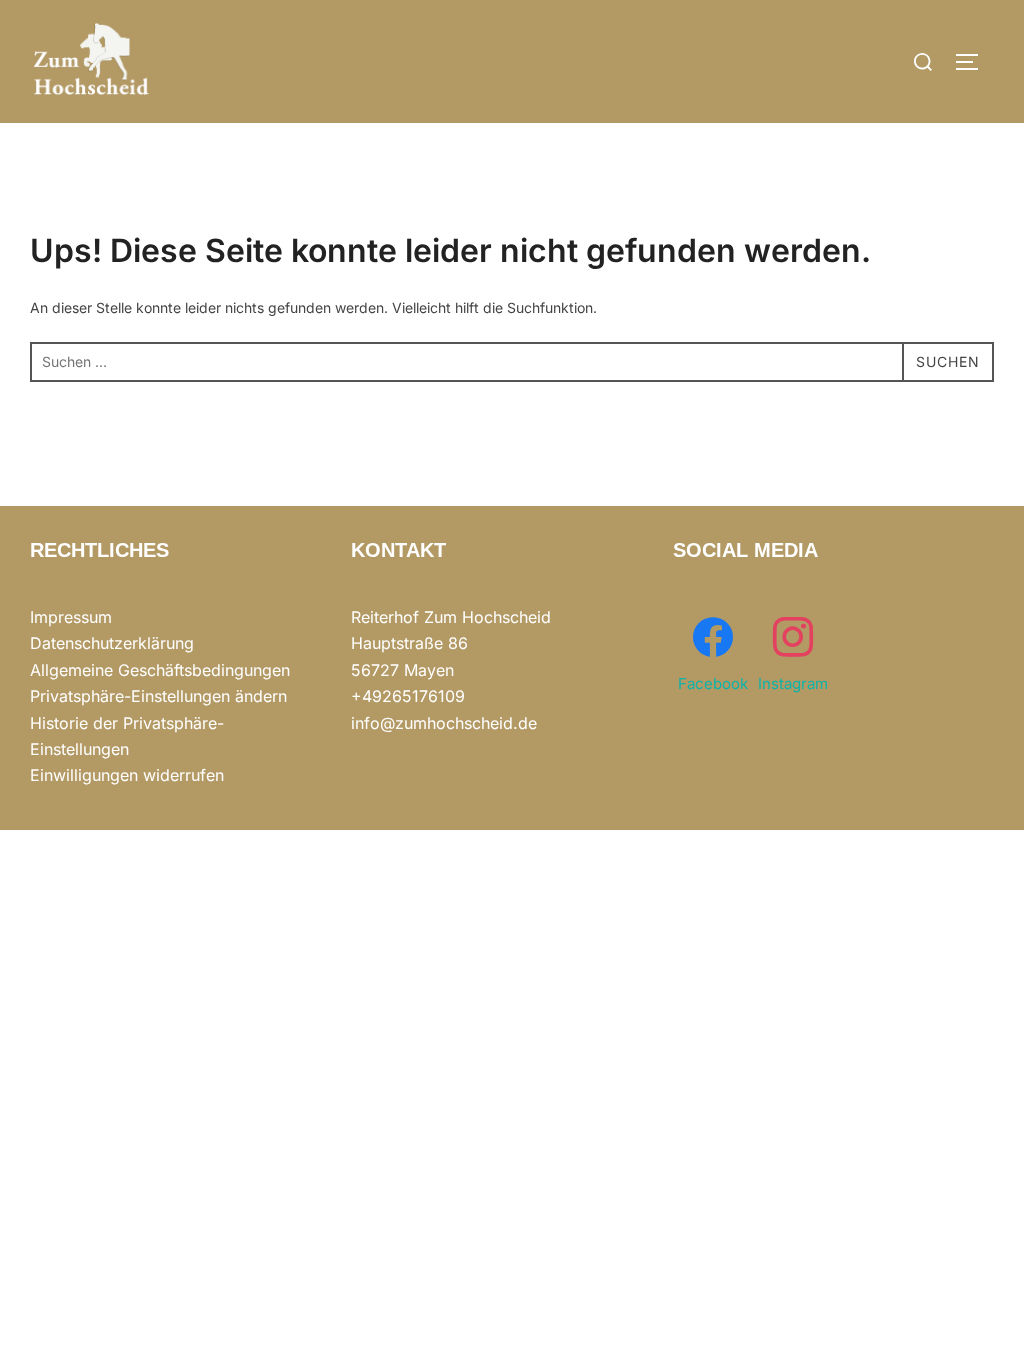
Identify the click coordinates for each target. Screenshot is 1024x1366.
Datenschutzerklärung (112, 643)
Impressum (71, 617)
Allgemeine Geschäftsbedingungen (160, 670)
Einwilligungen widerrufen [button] (127, 775)
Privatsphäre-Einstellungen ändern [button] (158, 696)
